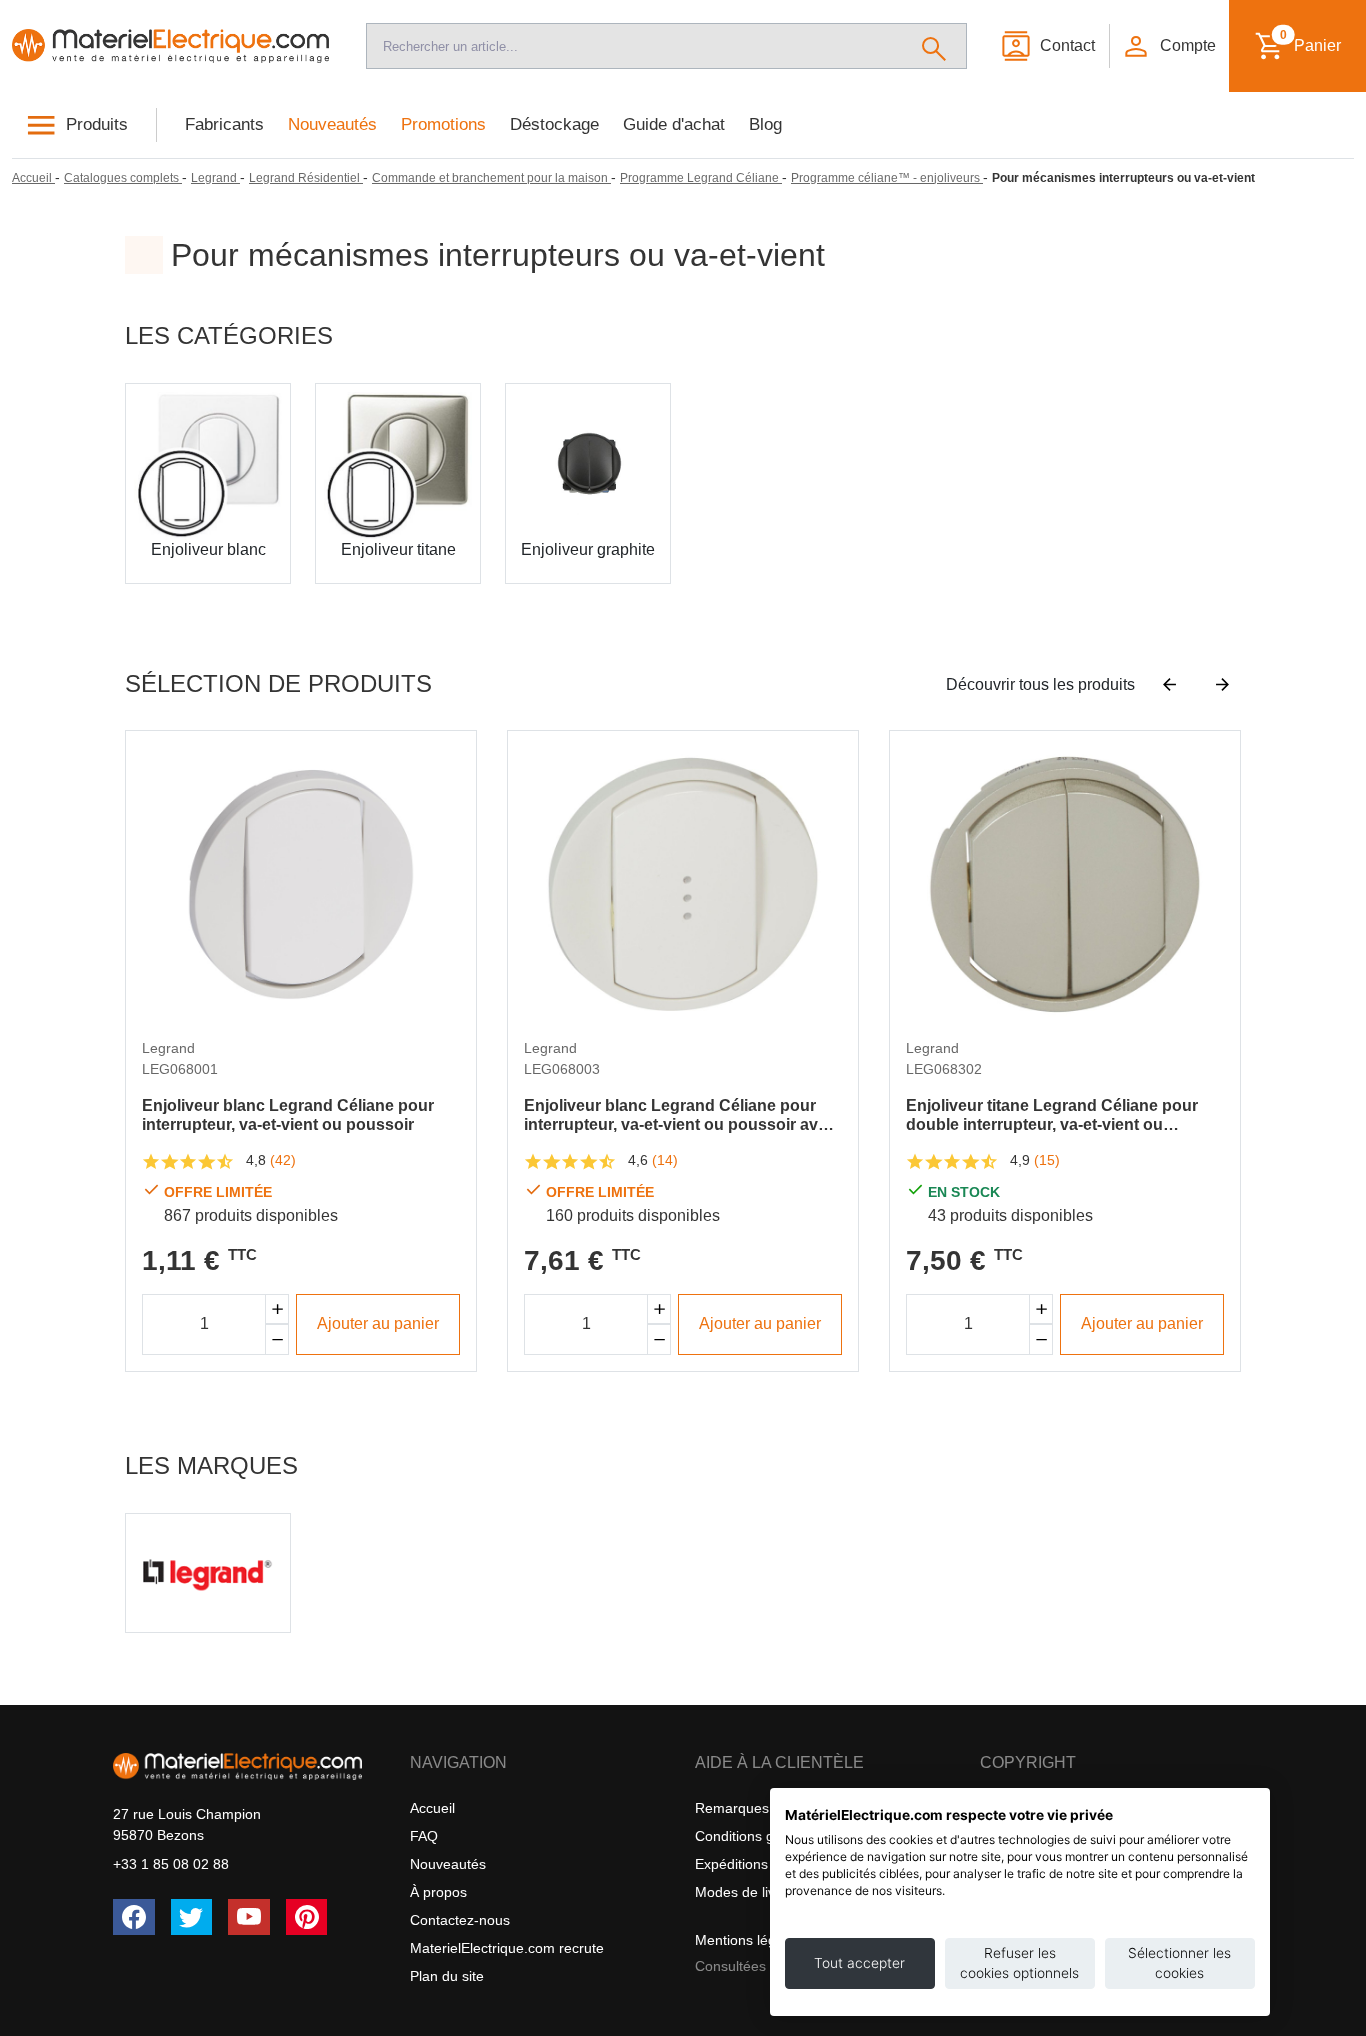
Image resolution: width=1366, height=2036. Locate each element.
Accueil (432, 1808)
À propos (438, 1892)
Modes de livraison (754, 1892)
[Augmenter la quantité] (277, 1309)
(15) (1047, 1160)
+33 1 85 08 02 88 (171, 1864)
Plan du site (447, 1976)
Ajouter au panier (378, 1323)
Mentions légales (748, 1940)
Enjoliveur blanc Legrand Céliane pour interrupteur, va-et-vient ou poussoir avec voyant (680, 1115)
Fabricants (224, 124)
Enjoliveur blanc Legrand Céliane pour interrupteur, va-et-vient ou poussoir (288, 1115)
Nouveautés (332, 124)
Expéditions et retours (764, 1864)
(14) (665, 1160)
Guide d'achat (674, 124)
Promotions (443, 124)
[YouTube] (249, 1917)
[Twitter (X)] (192, 1917)
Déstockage (554, 124)
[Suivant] (1222, 685)
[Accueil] (171, 46)
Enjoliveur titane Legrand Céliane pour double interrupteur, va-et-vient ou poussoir (1052, 1115)
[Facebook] (134, 1917)
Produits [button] (97, 124)
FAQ (424, 1836)
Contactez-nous (460, 1920)
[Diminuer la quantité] (277, 1339)
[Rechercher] (934, 46)
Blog (765, 124)
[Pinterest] (307, 1917)
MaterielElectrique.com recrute (507, 1948)
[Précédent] (1169, 685)
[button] (1168, 46)
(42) (283, 1160)
